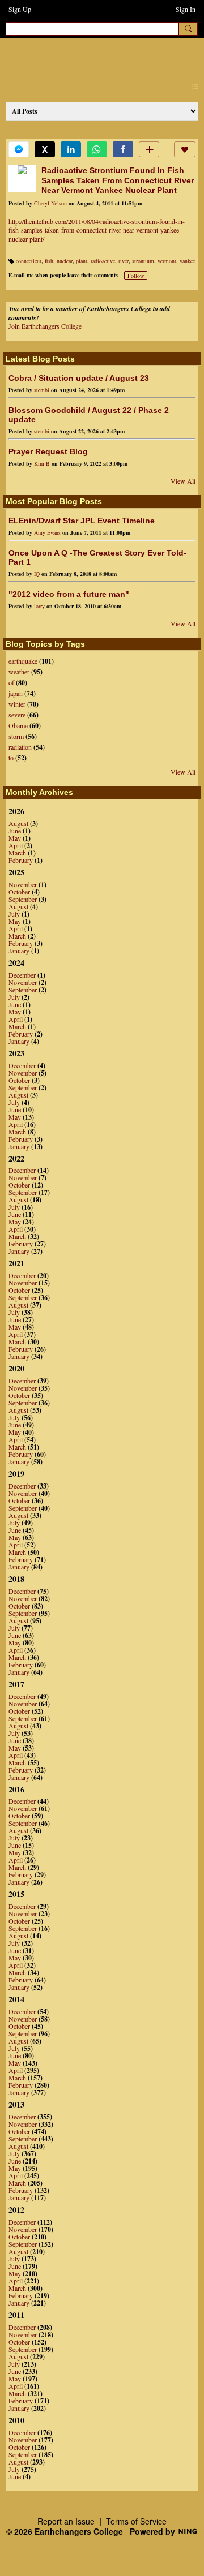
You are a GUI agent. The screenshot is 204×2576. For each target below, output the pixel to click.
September (23, 899)
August (18, 823)
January (19, 951)
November (23, 884)
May (15, 838)
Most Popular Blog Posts (54, 501)
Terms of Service (136, 2521)
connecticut (29, 261)
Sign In (186, 9)
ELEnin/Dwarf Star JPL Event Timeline (82, 521)
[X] (45, 149)
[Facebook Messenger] (19, 149)
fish (49, 261)
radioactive (103, 261)
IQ (37, 574)
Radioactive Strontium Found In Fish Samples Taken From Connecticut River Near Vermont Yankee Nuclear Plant (118, 180)
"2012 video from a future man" (69, 594)
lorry (39, 606)
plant (82, 261)
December (22, 975)
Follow (136, 276)
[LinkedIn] (71, 149)
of (11, 682)
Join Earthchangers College (45, 326)
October (19, 892)
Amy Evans (47, 532)
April (16, 845)
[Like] (185, 149)
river (124, 261)
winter (17, 704)
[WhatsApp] (97, 149)
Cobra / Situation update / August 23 (79, 378)
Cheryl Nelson (50, 203)
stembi (42, 390)
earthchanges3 (102, 57)
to (11, 758)
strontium (143, 261)
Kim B (42, 463)
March (17, 853)
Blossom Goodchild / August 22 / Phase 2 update (89, 415)
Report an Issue (66, 2521)
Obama (18, 725)
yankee (187, 261)
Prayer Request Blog (48, 451)
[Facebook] (123, 149)
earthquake (23, 661)
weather (19, 672)
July (14, 914)
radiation (20, 747)
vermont (167, 261)
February (21, 860)
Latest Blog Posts (40, 359)
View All (183, 481)
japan (16, 693)
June (15, 831)
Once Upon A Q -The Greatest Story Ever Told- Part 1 (97, 557)
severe (17, 715)
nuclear (65, 261)
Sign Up (20, 9)
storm (16, 736)
